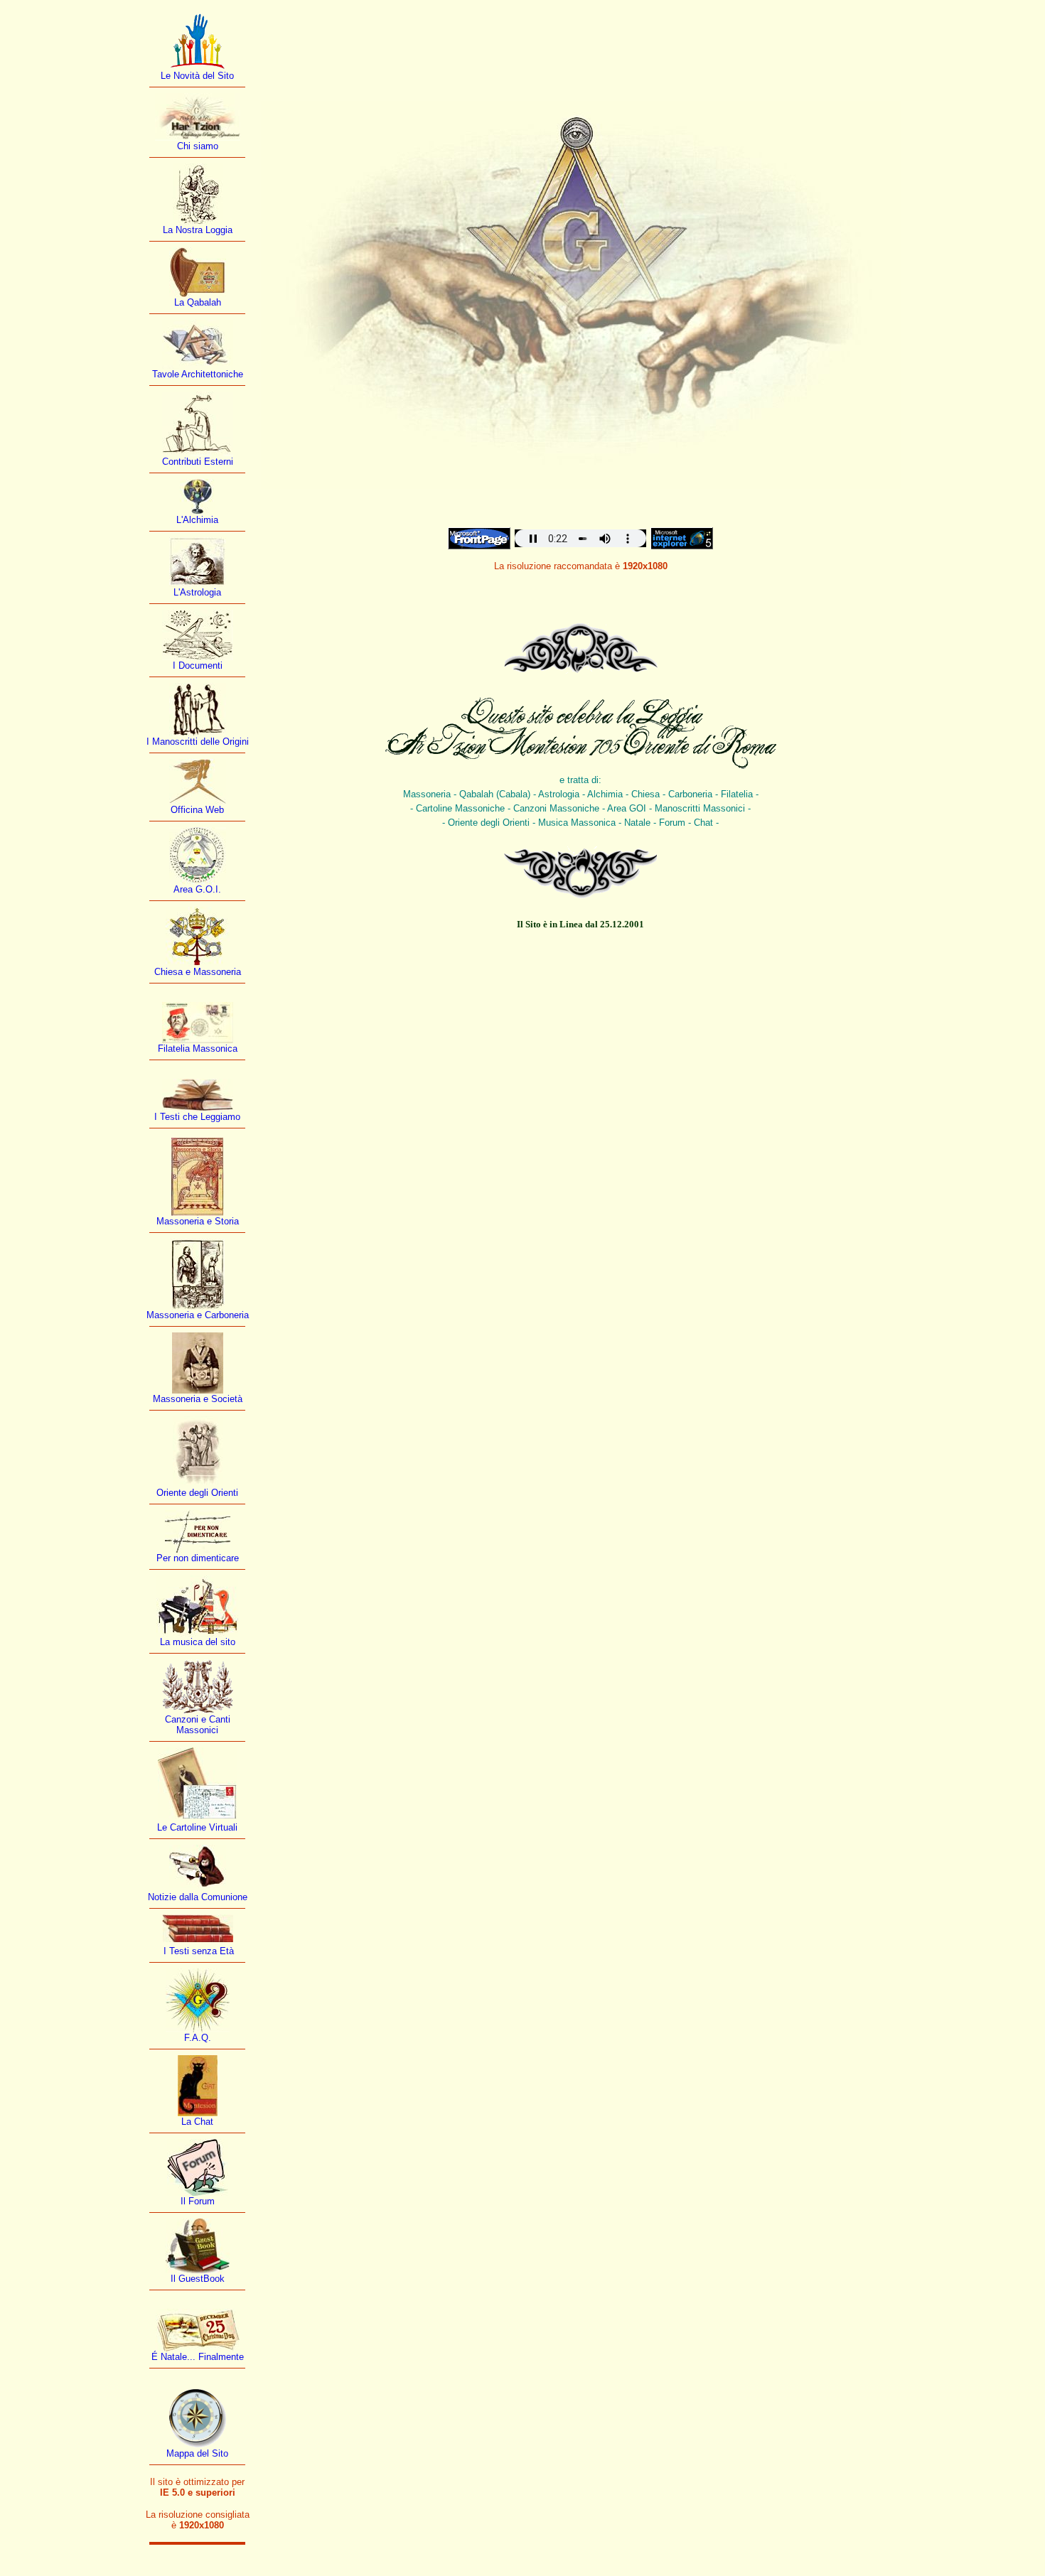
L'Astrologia (197, 592)
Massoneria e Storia (198, 1221)
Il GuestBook (198, 2279)
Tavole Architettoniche (198, 374)
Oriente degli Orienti (197, 1493)
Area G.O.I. (197, 889)
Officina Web (197, 810)
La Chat (197, 2122)
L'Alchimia (197, 520)
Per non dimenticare (198, 1558)
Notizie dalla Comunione (198, 1897)
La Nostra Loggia (198, 230)
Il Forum (198, 2201)
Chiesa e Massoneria (198, 972)
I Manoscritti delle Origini (198, 742)
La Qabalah (198, 302)
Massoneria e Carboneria (198, 1315)
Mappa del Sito (197, 2453)
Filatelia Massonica (198, 1049)
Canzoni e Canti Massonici (198, 1725)
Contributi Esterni (198, 462)
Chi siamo (198, 146)
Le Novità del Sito (197, 76)
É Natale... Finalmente (198, 2357)
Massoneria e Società (198, 1399)
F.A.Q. (198, 2038)
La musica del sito (198, 1642)
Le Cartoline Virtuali (197, 1827)
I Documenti (198, 665)
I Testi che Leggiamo (197, 1117)
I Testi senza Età (197, 1951)
